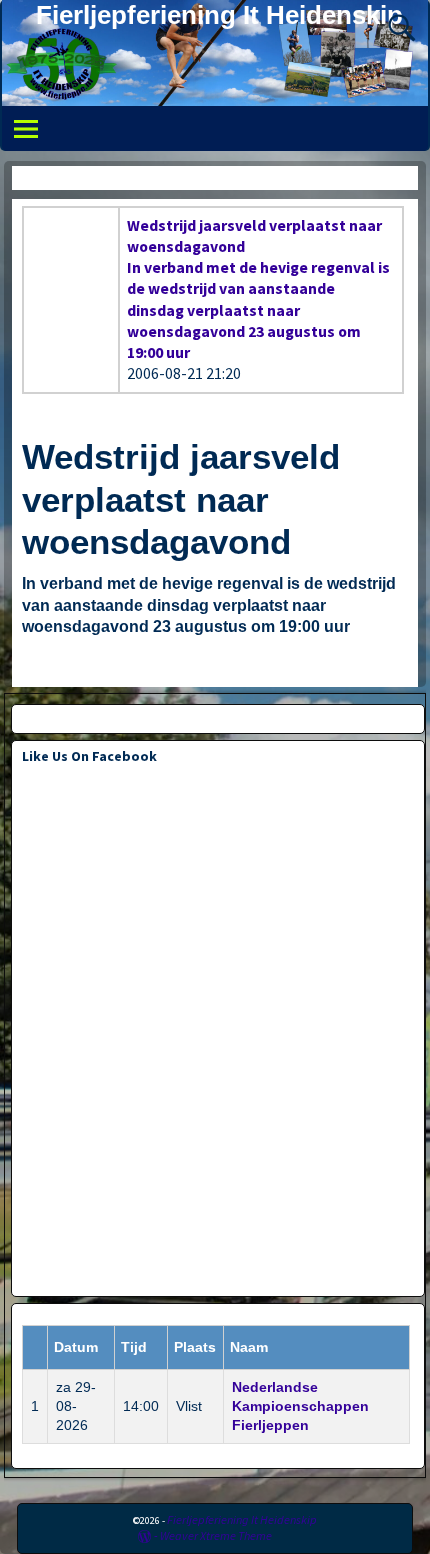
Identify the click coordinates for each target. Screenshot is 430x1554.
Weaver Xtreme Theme (216, 1535)
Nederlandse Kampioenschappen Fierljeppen (300, 1406)
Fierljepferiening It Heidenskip (219, 15)
